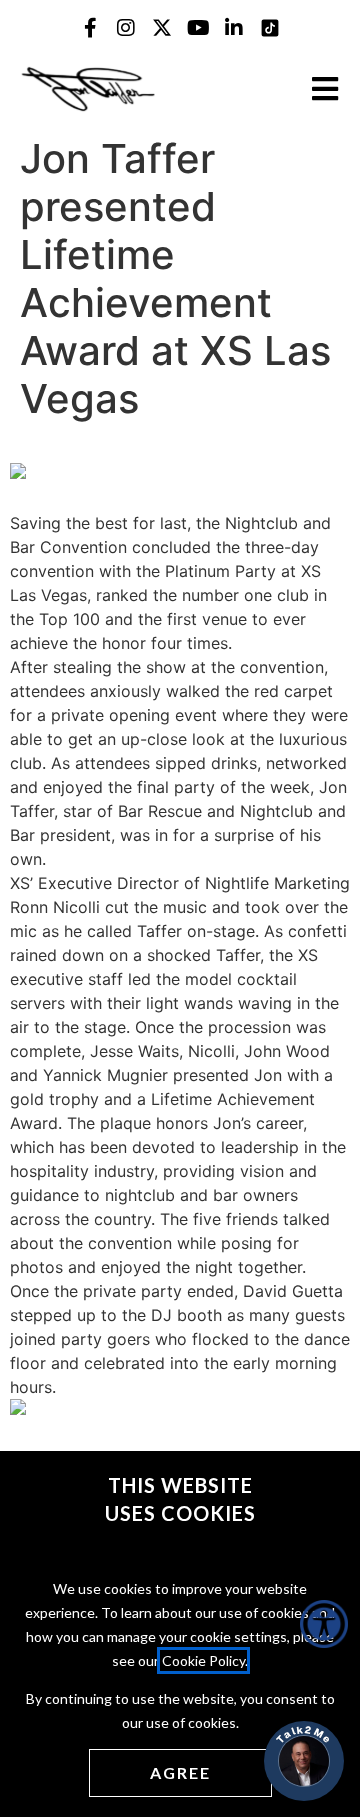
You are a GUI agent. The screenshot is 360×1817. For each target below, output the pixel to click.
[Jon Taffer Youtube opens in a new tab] (198, 28)
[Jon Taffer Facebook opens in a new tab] (90, 28)
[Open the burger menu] (325, 89)
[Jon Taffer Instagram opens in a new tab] (126, 28)
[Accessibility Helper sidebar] (324, 1624)
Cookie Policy (203, 1660)
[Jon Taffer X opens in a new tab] (162, 28)
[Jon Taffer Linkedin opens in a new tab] (234, 28)
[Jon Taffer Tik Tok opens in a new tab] (270, 28)
